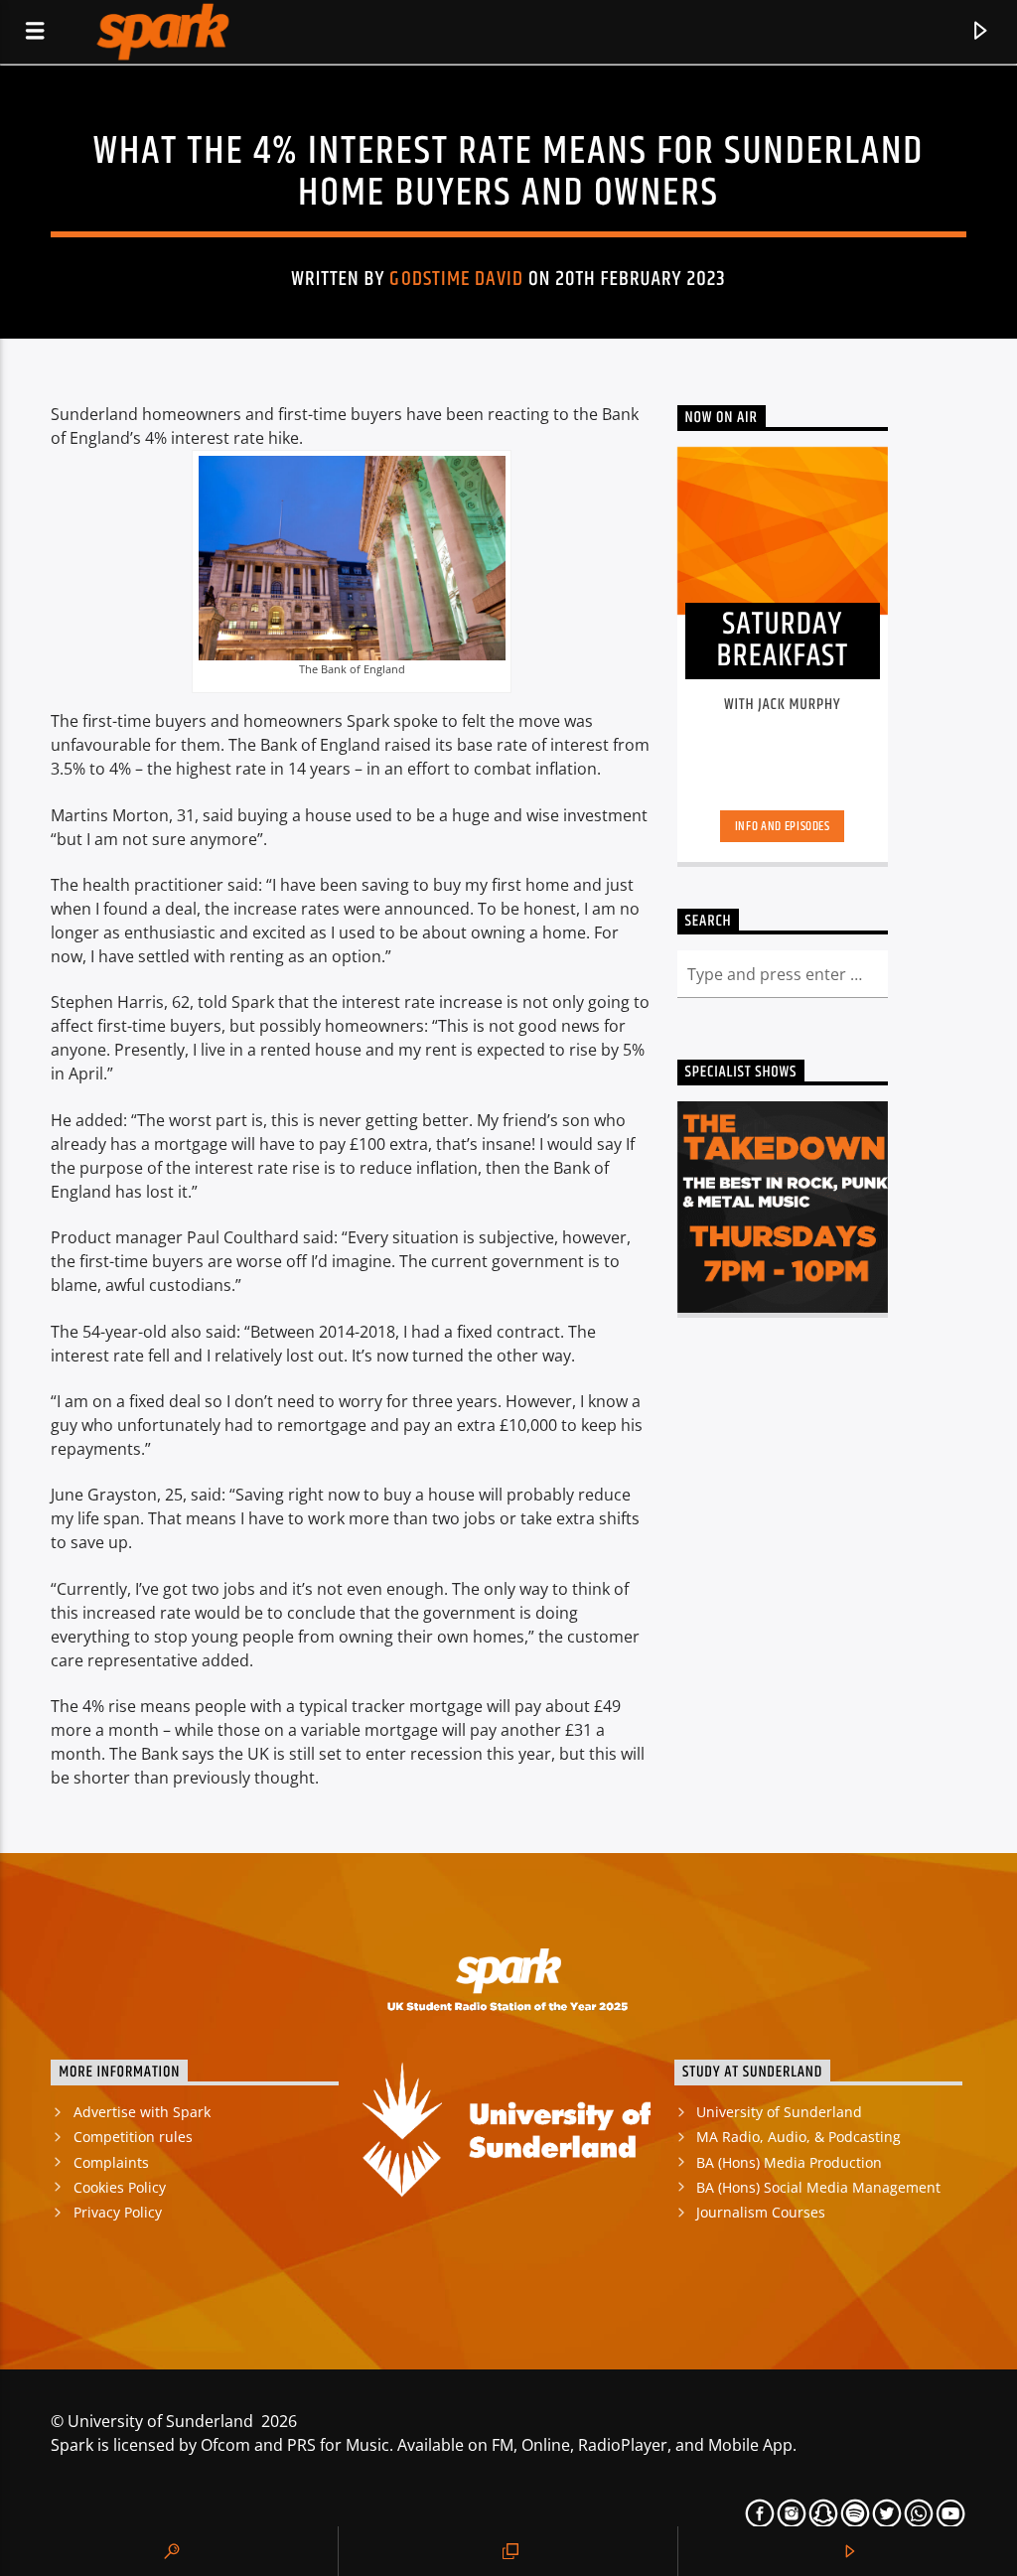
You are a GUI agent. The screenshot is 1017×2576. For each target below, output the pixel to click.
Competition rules (133, 2137)
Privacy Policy (118, 2212)
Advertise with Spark (142, 2112)
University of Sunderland (779, 2112)
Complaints (111, 2162)
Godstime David (456, 279)
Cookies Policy (120, 2187)
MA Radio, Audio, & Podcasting (799, 2137)
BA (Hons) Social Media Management (818, 2187)
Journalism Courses (761, 2212)
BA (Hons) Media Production (789, 2162)
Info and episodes (783, 826)
